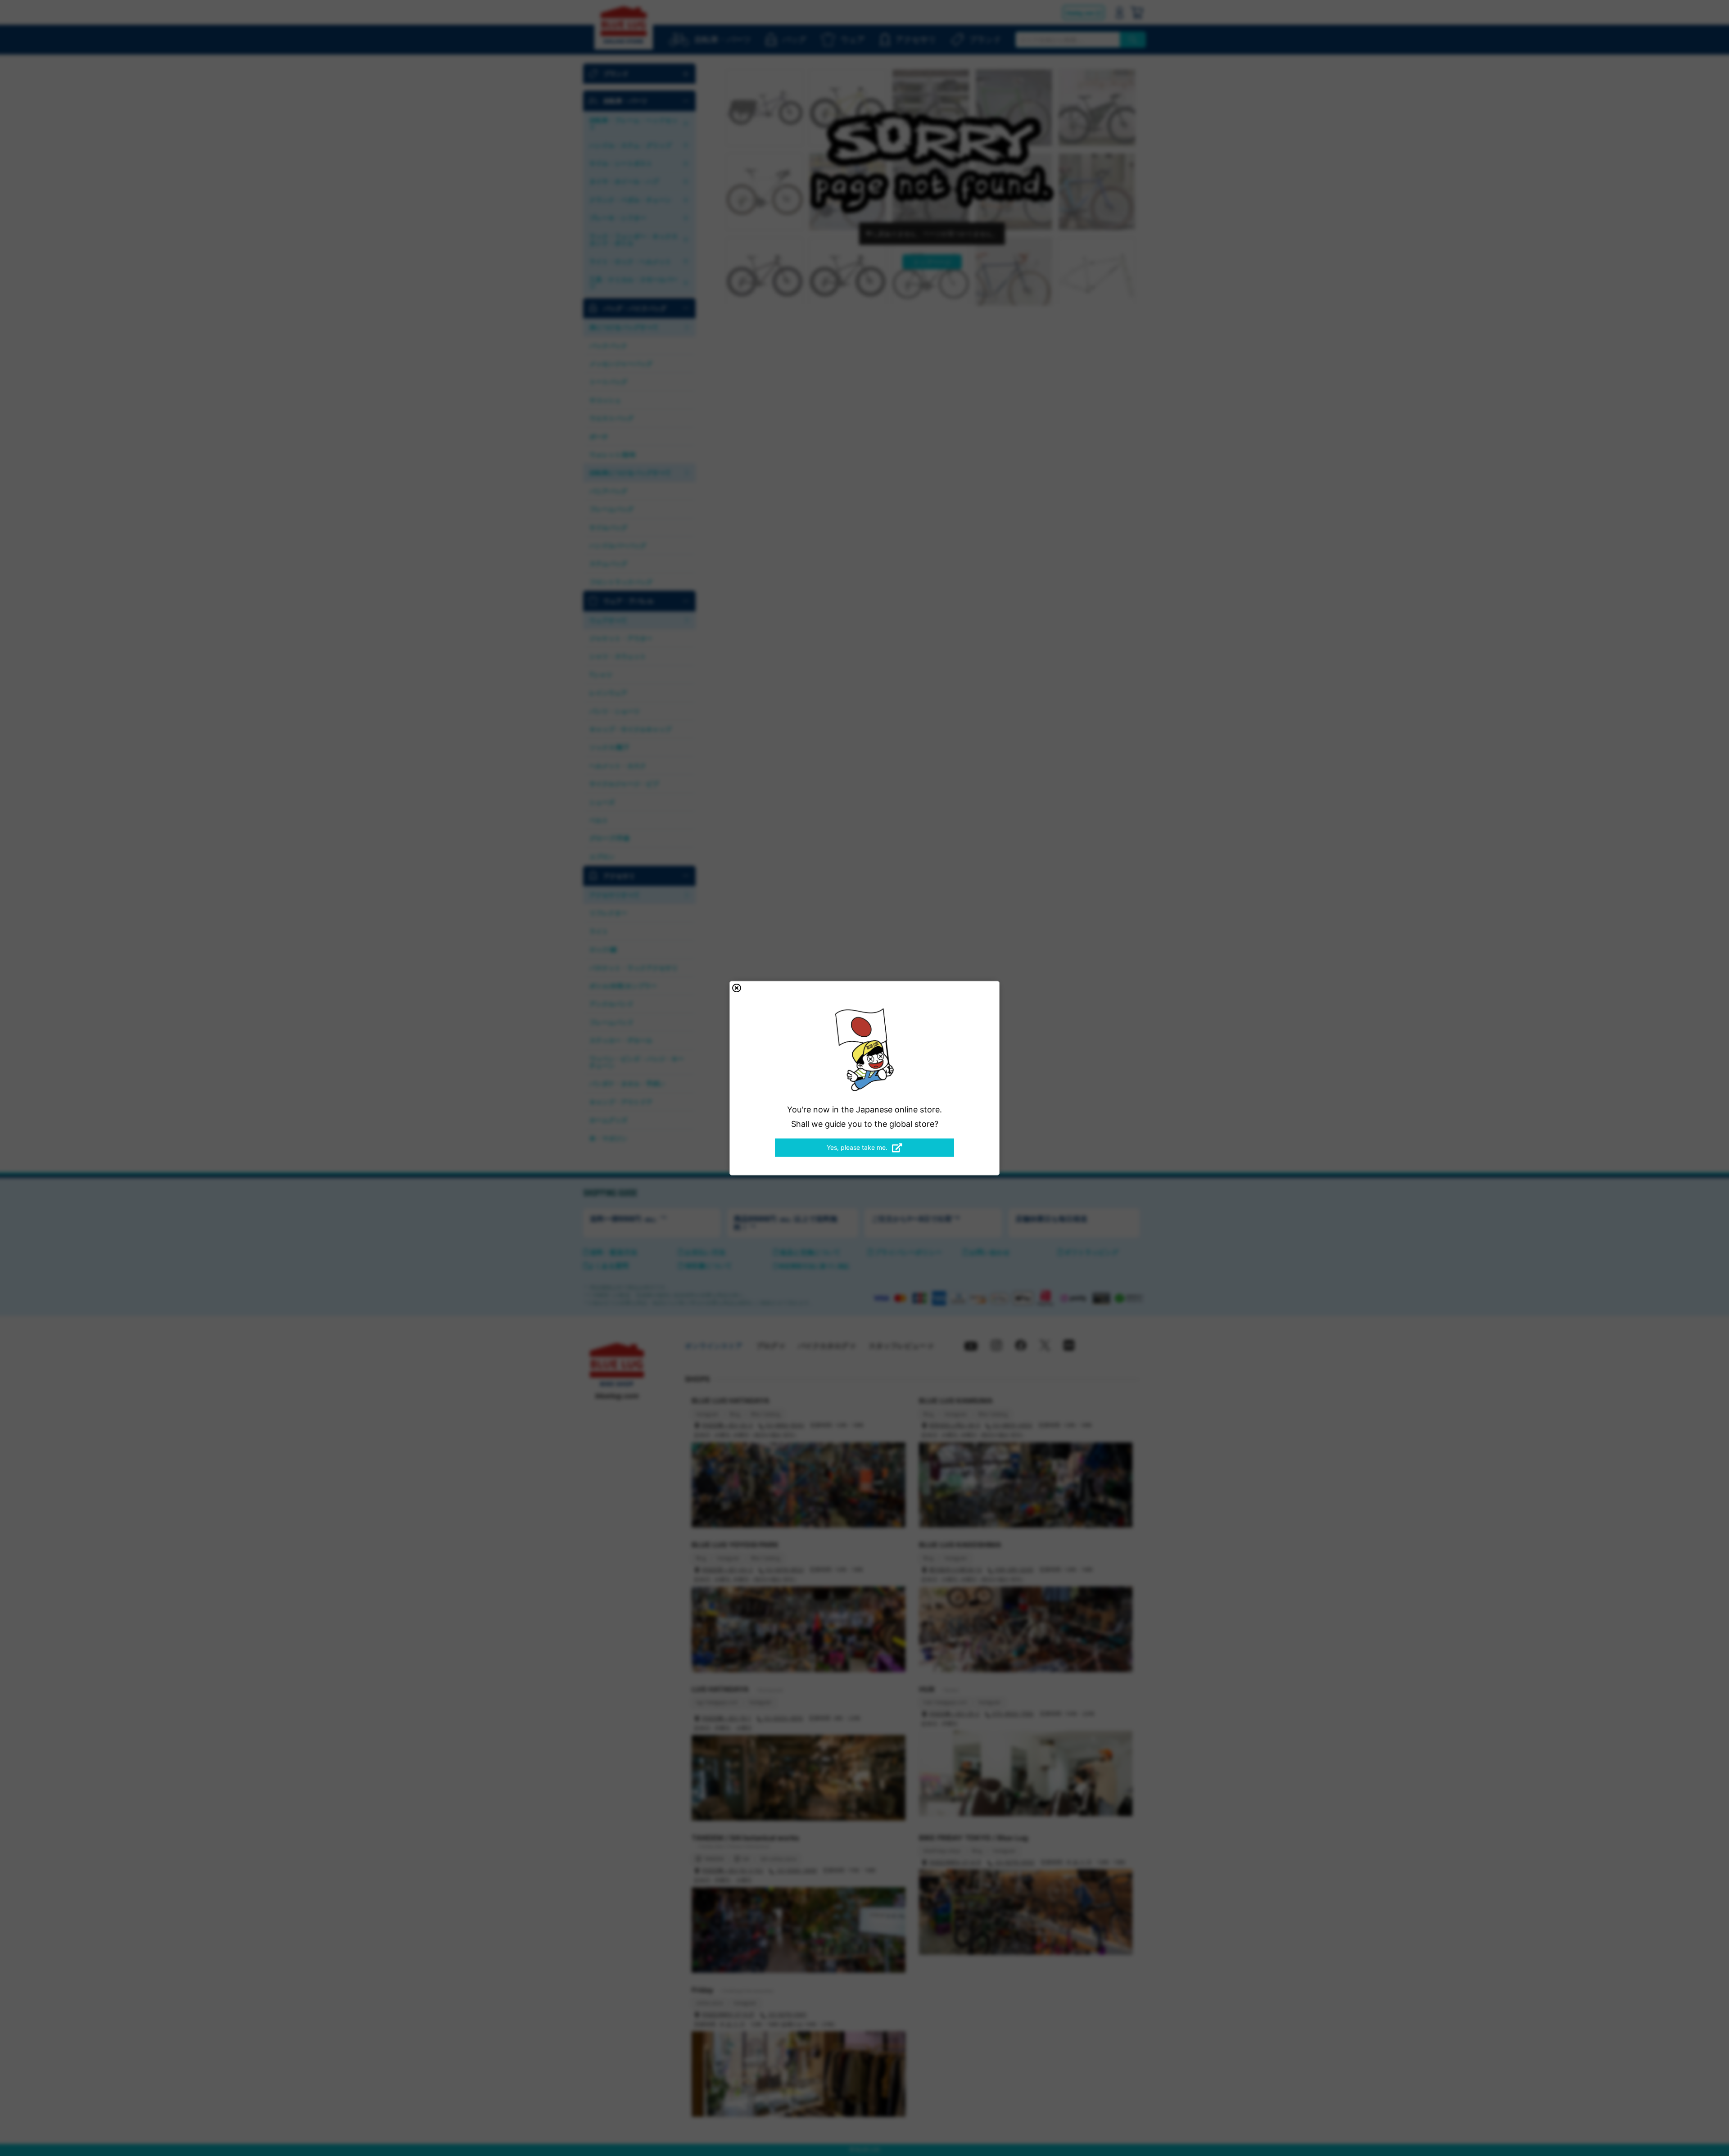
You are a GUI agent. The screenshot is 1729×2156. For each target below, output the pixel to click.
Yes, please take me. (857, 1147)
